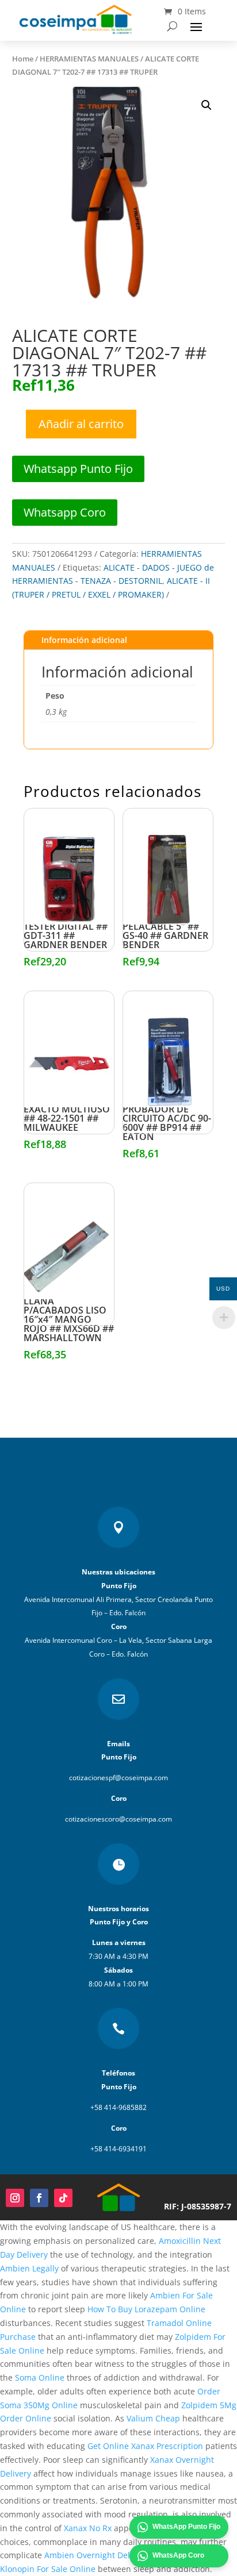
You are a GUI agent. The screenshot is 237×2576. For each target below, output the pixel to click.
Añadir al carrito (81, 424)
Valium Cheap (153, 2418)
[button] (207, 105)
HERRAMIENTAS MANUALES (89, 59)
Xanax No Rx (88, 2528)
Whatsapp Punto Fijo (78, 469)
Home (23, 59)
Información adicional (84, 640)
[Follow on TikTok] (63, 2198)
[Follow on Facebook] (39, 2198)
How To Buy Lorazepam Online (146, 2309)
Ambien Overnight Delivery (96, 2555)
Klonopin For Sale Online (48, 2569)
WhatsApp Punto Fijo (186, 2527)
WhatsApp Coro (178, 2555)
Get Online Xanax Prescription (145, 2446)
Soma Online (40, 2377)
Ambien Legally (29, 2268)
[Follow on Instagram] (15, 2198)
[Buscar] (172, 26)
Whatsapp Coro (65, 512)
